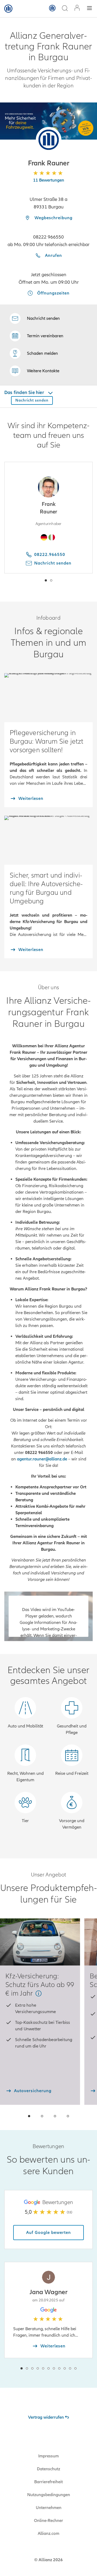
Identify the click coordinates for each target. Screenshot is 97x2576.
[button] (49, 140)
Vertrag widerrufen (46, 2417)
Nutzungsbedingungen (49, 2495)
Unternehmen (49, 2508)
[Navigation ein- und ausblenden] (89, 9)
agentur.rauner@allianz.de (42, 1459)
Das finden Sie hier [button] (25, 392)
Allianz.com (48, 2534)
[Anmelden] (77, 8)
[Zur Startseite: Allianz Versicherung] (8, 9)
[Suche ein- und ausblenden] (65, 9)
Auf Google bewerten (48, 2233)
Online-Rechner (48, 2521)
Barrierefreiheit (48, 2482)
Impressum (48, 2456)
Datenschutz (48, 2469)
